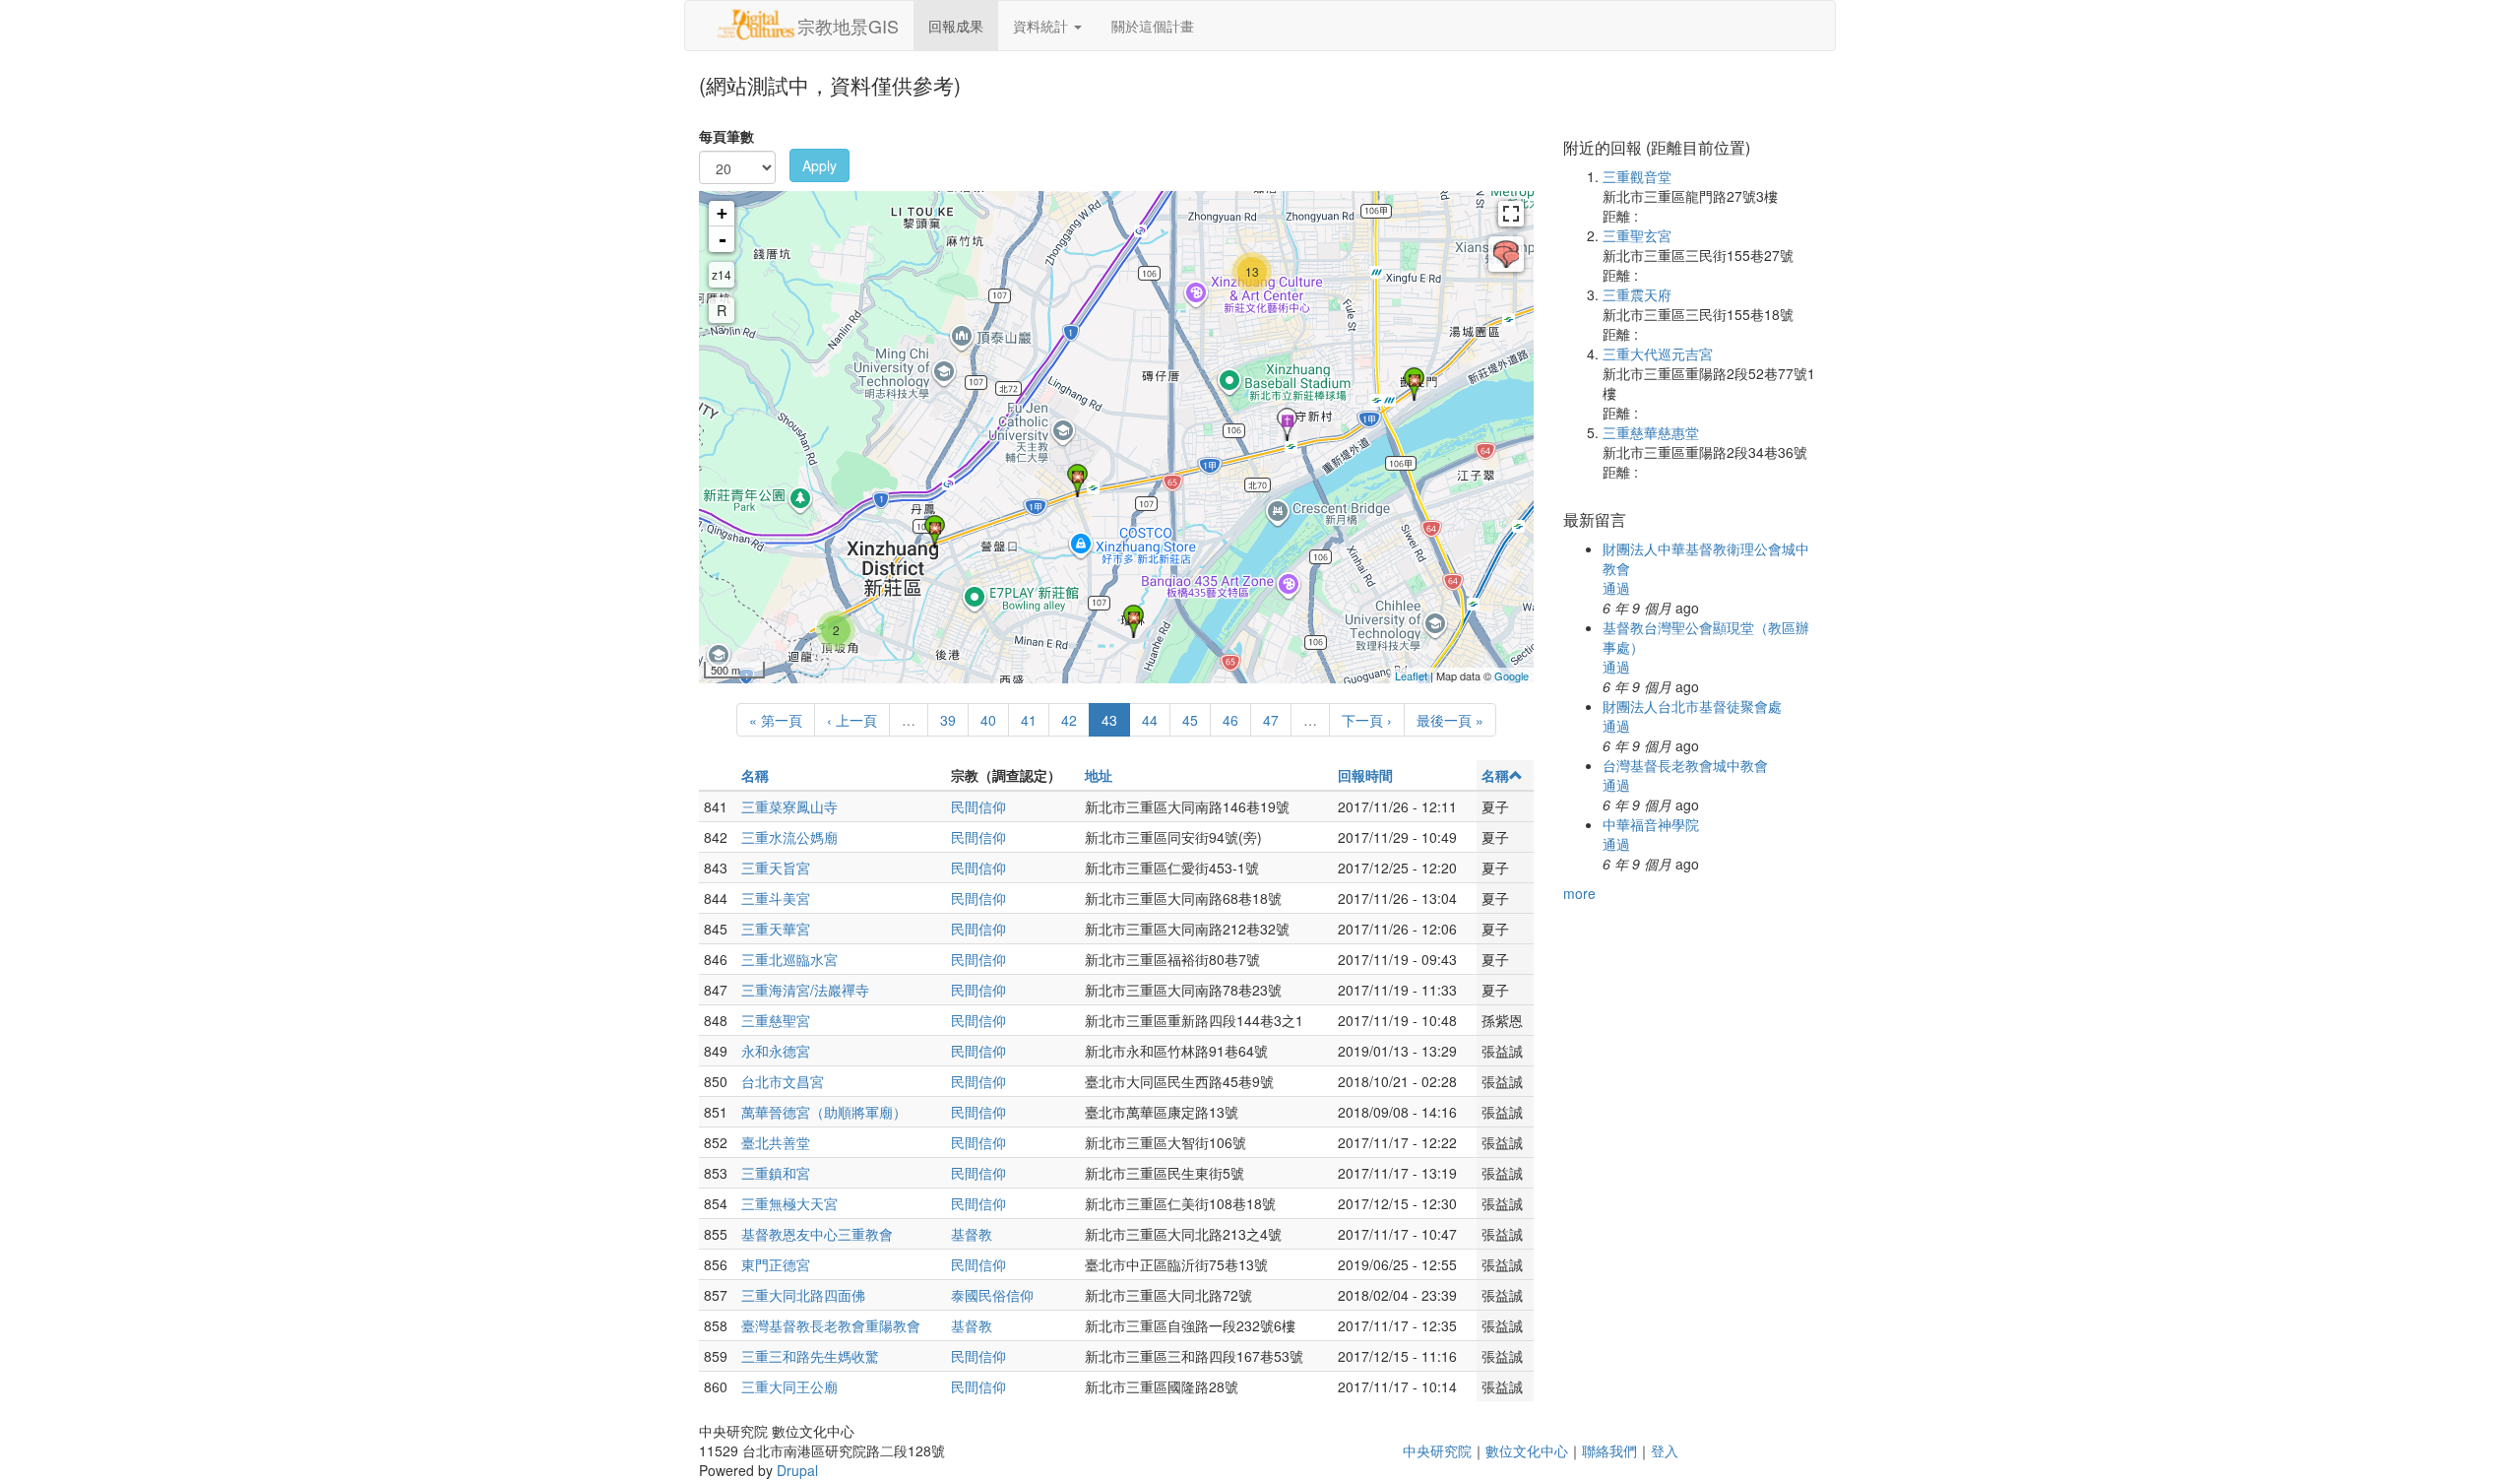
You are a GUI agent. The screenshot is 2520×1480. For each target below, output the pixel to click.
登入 (1665, 1450)
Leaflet (1411, 676)
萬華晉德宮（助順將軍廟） (824, 1112)
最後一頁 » (1450, 720)
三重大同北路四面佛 (803, 1295)
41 (1029, 720)
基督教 (972, 1234)
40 (988, 720)
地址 (1099, 775)
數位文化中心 (1527, 1450)
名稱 (755, 775)
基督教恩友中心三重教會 (817, 1234)
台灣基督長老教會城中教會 (1685, 765)
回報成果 (956, 26)
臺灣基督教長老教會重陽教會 (831, 1325)
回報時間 (1365, 775)
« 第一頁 (776, 720)
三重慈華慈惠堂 (1651, 432)
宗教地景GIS (848, 26)
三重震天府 (1637, 294)
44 (1150, 720)
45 (1190, 720)
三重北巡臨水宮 (789, 959)
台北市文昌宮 (783, 1081)
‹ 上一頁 (852, 720)
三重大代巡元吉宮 (1658, 354)
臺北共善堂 (776, 1142)
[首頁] (756, 25)
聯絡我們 (1609, 1450)
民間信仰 (978, 806)
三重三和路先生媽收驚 (810, 1356)
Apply (819, 165)
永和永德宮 (776, 1051)
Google (1512, 676)
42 (1069, 720)
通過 (1616, 588)
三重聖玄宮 (1637, 235)
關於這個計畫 (1153, 26)
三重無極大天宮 (789, 1203)
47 (1271, 720)
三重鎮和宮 (776, 1173)
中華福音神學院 (1651, 824)
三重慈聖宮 (776, 1020)
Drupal (797, 1470)
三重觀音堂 (1637, 176)
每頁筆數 (726, 136)
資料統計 (1042, 26)
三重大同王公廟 (789, 1386)
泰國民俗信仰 (992, 1295)
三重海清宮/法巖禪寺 (805, 990)
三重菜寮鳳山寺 (789, 806)
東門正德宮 (776, 1264)
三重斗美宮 (776, 898)
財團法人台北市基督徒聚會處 (1692, 706)
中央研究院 (1437, 1450)
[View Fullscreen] (1511, 214)
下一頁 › (1367, 720)
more (1579, 893)
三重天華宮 (776, 929)
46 (1230, 720)
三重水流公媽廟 (789, 837)
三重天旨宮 (776, 868)
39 (948, 720)
